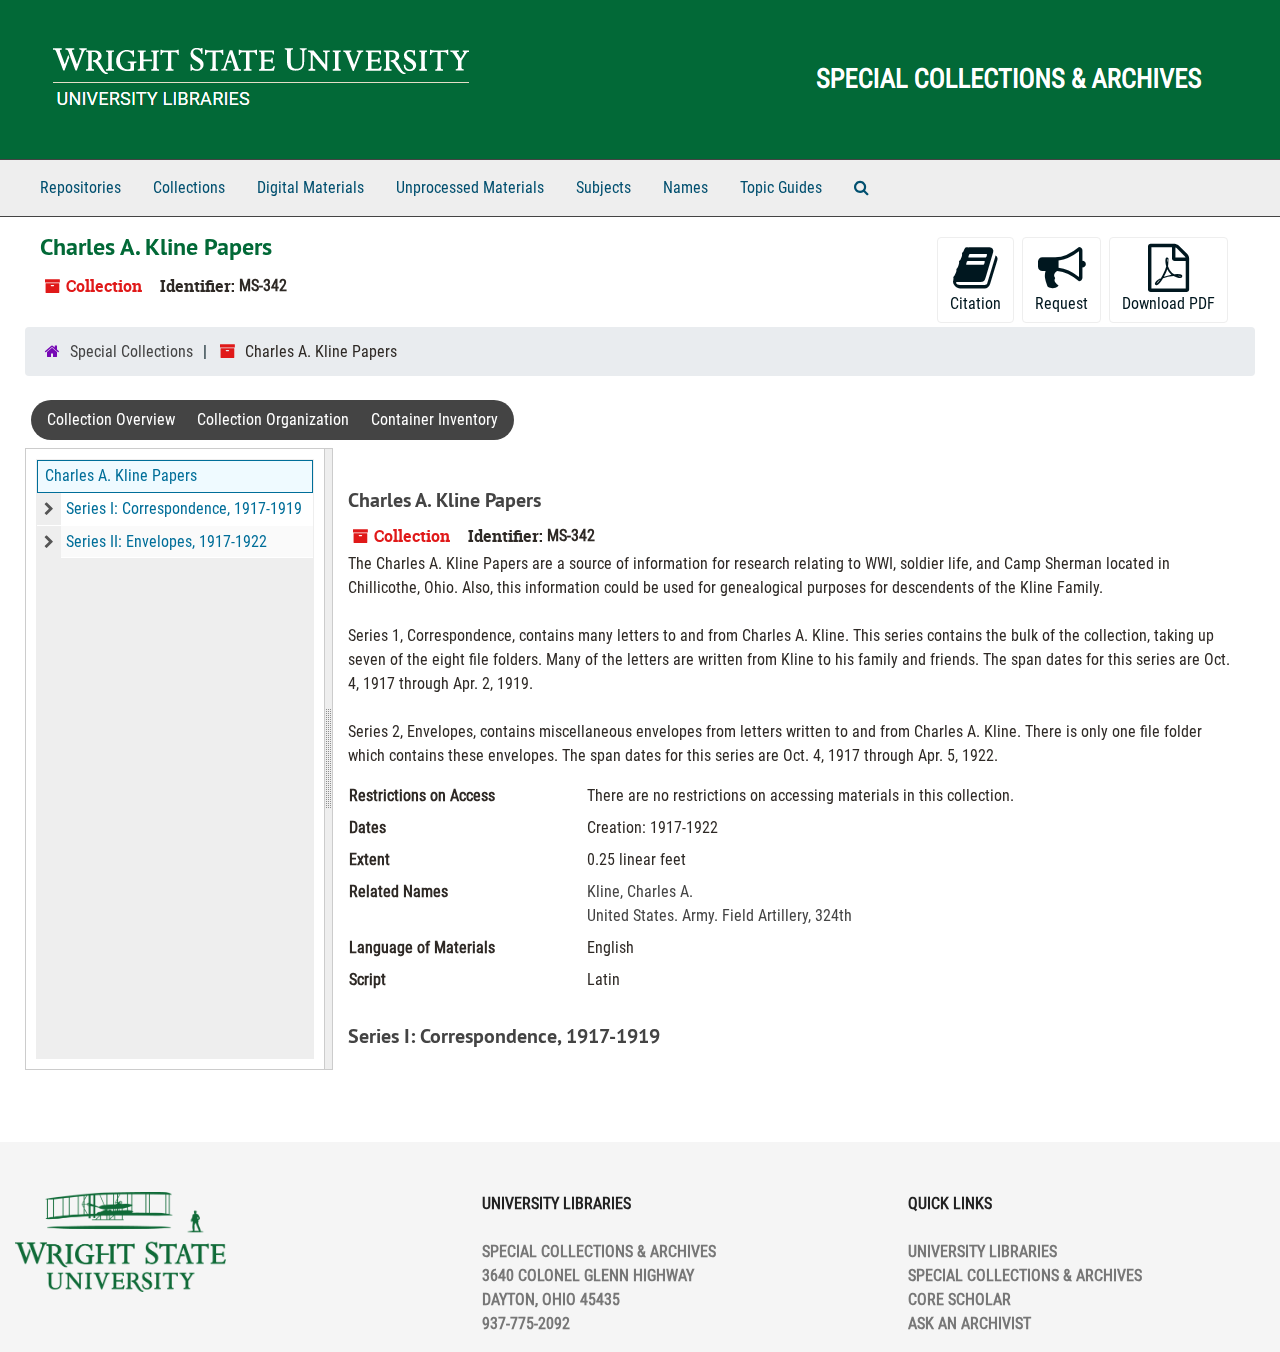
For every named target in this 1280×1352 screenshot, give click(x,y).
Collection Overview (111, 419)
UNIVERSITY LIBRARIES (982, 1251)
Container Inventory (434, 419)
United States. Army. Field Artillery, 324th (719, 915)
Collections (189, 187)
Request (1061, 303)
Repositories (80, 187)
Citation (975, 303)
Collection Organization (273, 419)
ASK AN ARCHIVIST (969, 1323)
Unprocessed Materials (470, 187)
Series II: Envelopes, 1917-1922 (166, 541)
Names (685, 187)
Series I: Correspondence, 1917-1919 (184, 508)
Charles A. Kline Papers (121, 475)
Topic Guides (781, 187)
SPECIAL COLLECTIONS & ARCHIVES (1025, 1275)
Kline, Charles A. (640, 891)
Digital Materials (310, 187)
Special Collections (131, 351)
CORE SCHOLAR (959, 1299)
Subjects (603, 187)
